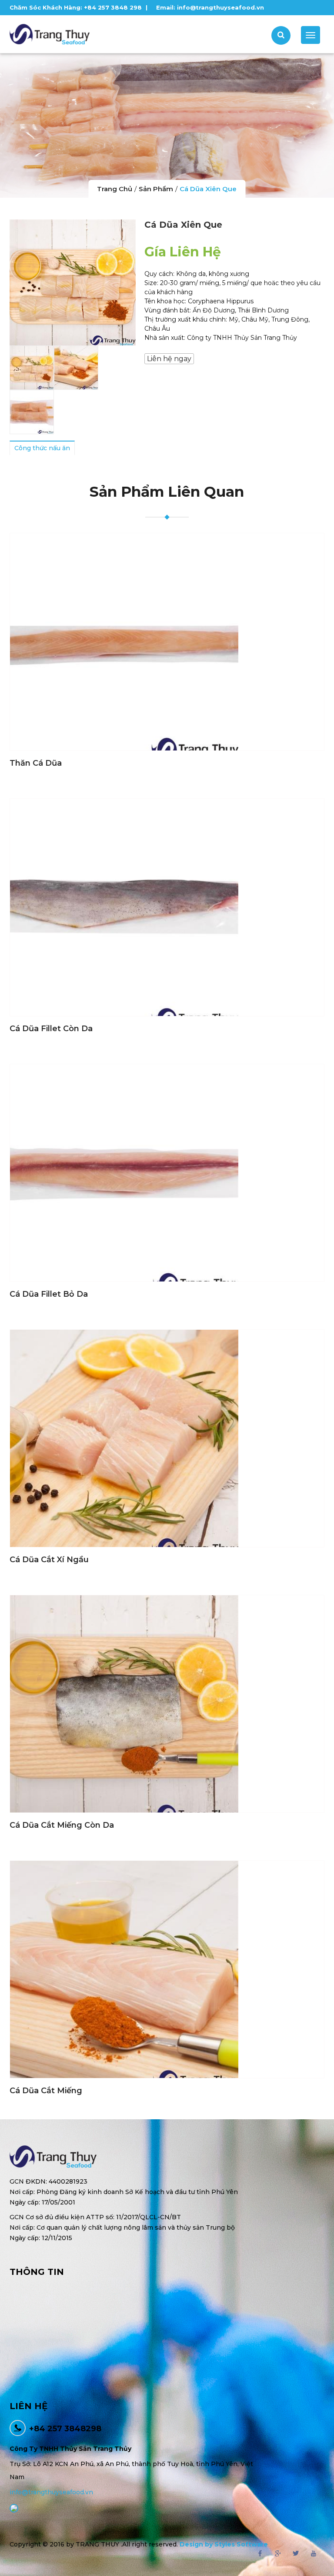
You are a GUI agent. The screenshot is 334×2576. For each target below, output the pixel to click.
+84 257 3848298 (65, 2429)
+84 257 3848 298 (113, 7)
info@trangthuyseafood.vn (220, 7)
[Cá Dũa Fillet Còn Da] (167, 907)
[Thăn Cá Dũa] (167, 642)
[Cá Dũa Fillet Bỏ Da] (167, 1173)
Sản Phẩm (156, 189)
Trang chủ (115, 189)
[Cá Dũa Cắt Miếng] (167, 1969)
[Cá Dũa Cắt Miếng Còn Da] (167, 1704)
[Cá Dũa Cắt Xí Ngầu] (167, 1438)
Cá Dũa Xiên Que (208, 189)
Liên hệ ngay (169, 359)
